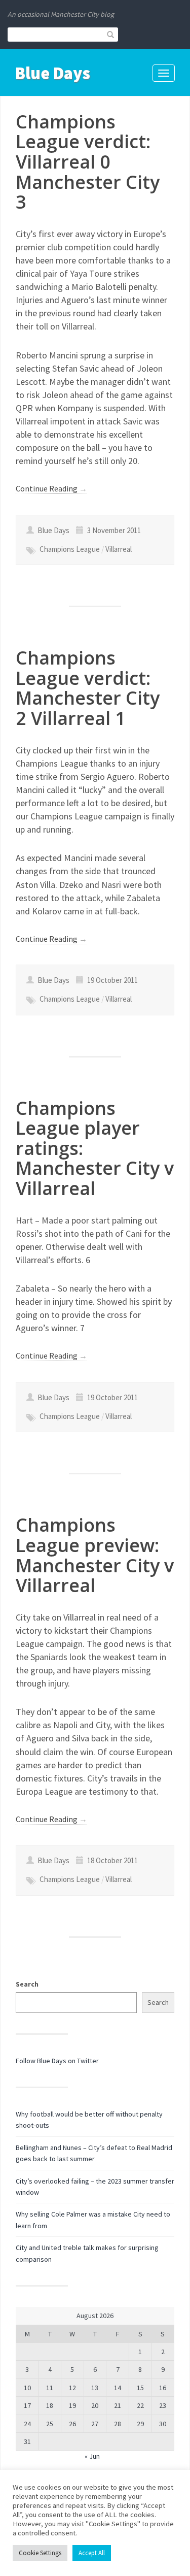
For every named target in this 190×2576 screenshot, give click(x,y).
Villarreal (119, 549)
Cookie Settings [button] (40, 2553)
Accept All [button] (92, 2553)
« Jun (92, 2456)
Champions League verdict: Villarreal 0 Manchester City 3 (88, 162)
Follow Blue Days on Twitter (57, 2061)
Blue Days (53, 73)
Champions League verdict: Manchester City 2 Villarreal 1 (88, 688)
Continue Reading (51, 488)
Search (27, 1984)
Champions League (70, 549)
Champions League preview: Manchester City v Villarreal (95, 1555)
